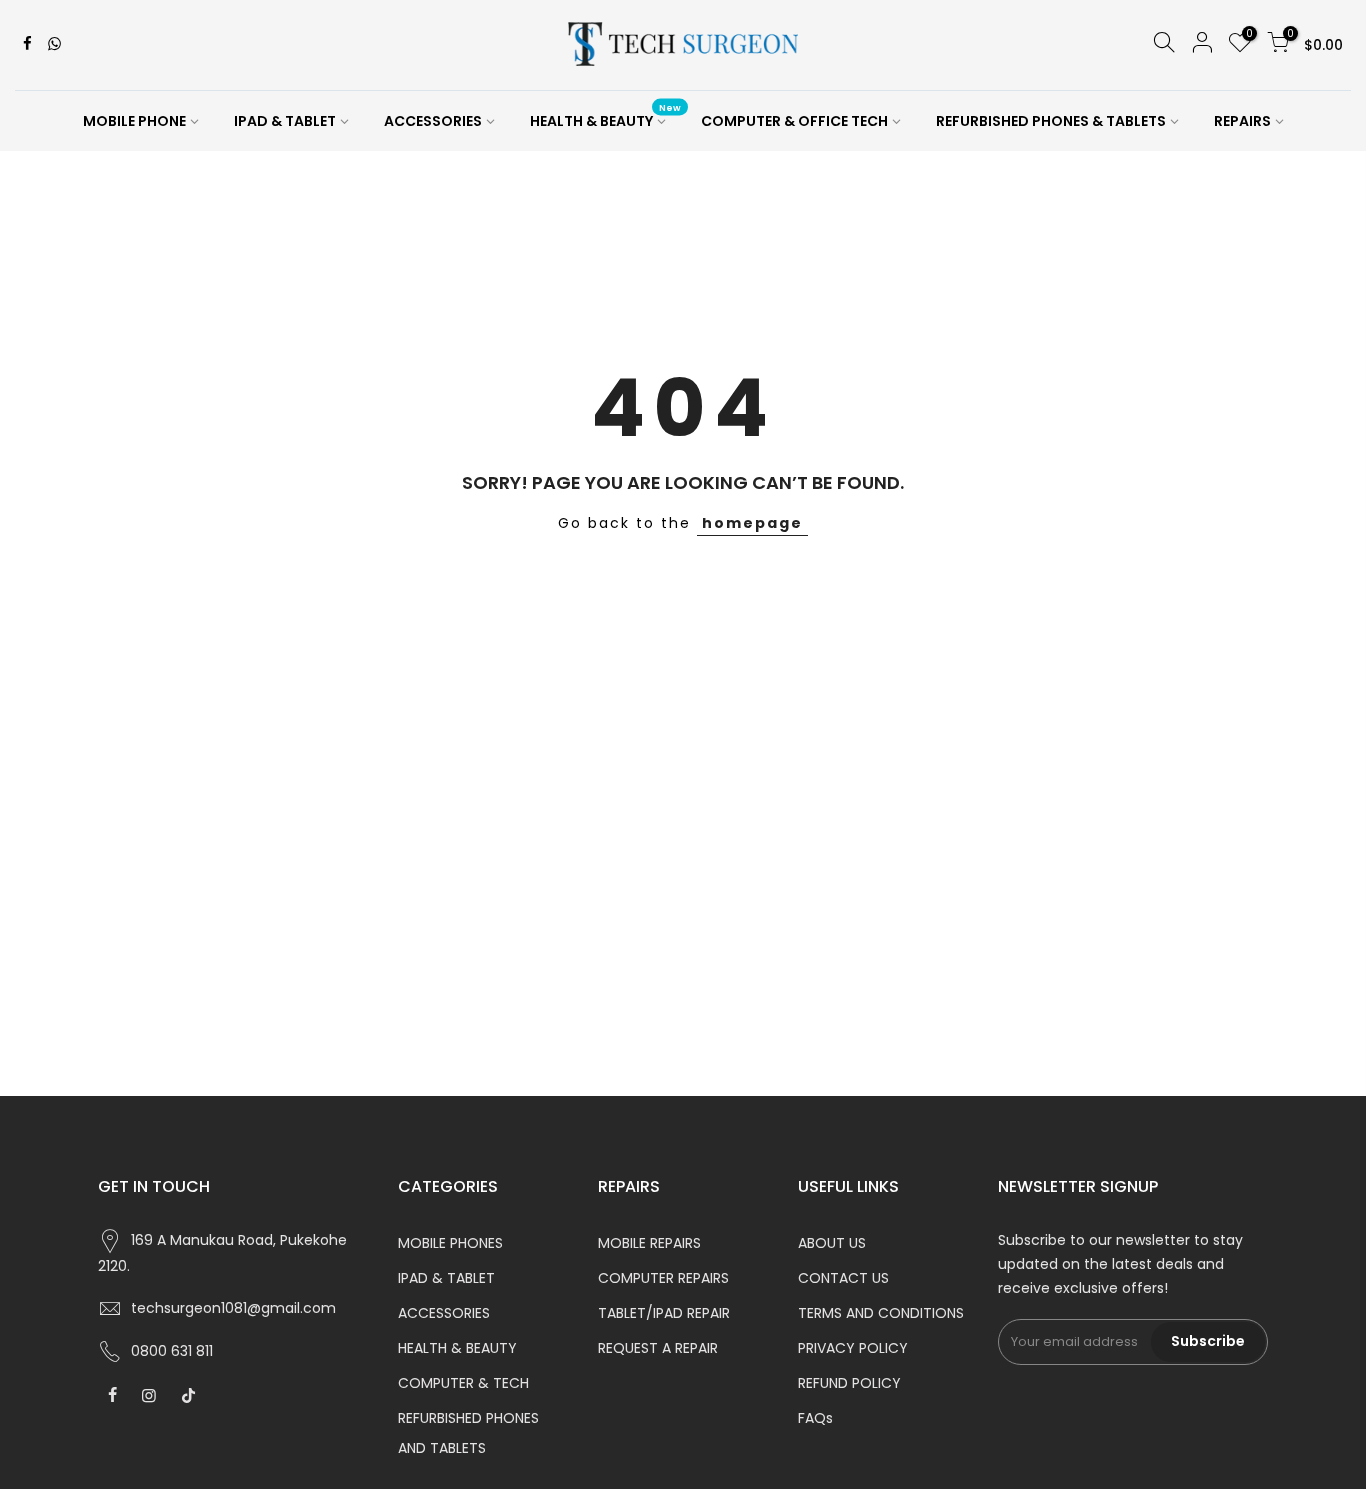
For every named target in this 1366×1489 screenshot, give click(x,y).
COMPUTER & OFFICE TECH (794, 121)
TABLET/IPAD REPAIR (664, 1313)
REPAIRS (1242, 121)
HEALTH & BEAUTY (606, 117)
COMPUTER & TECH (463, 1383)
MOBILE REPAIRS (649, 1243)
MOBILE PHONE (134, 121)
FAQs (815, 1418)
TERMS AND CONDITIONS (881, 1313)
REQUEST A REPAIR (658, 1348)
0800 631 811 (172, 1351)
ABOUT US (832, 1243)
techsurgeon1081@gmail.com (233, 1308)
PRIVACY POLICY (853, 1348)
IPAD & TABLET (285, 121)
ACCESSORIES (433, 121)
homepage (752, 523)
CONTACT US (843, 1278)
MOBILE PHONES (450, 1243)
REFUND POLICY (849, 1383)
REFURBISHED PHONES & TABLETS (1051, 121)
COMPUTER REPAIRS (663, 1278)
